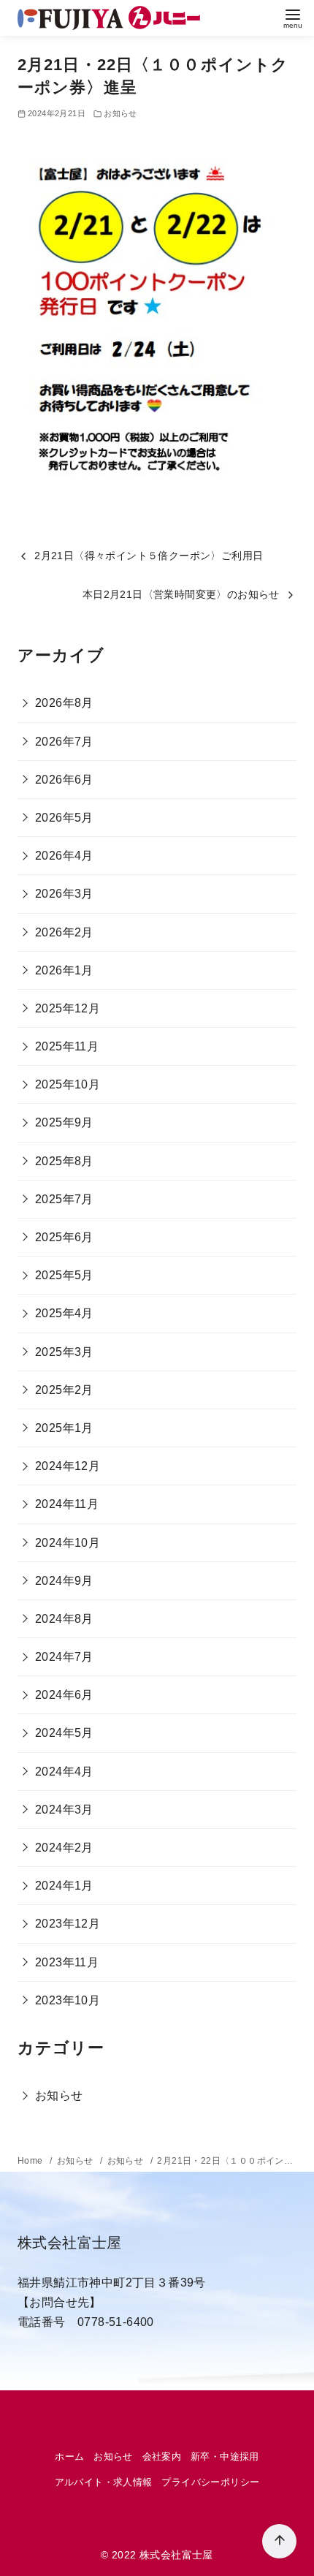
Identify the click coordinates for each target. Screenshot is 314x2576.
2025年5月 (64, 1275)
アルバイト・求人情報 (104, 2482)
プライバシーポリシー (210, 2482)
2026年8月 (64, 703)
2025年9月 (64, 1122)
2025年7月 (64, 1199)
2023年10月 (68, 2000)
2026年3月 (64, 894)
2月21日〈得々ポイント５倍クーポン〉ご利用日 (149, 556)
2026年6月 (64, 780)
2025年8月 (64, 1161)
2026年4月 (64, 856)
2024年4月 (64, 1772)
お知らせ (120, 113)
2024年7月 (64, 1657)
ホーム (69, 2456)
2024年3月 (64, 1810)
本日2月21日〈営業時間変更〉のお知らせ (181, 594)
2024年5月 (64, 1733)
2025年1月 (64, 1428)
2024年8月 (64, 1619)
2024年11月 (67, 1504)
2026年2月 (64, 932)
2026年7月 (64, 742)
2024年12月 (68, 1466)
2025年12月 (68, 1008)
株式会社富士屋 (176, 2555)
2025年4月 (64, 1313)
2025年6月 (64, 1237)
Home (31, 2161)
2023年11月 (67, 1962)
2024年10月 (68, 1543)
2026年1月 (64, 970)
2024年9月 (64, 1581)
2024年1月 (64, 1886)
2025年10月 (68, 1084)
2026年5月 (64, 818)
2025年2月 (64, 1390)
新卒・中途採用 (225, 2456)
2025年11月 (67, 1046)
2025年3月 (64, 1352)
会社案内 (162, 2456)
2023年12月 (68, 1924)
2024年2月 (64, 1848)
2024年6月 (64, 1695)
